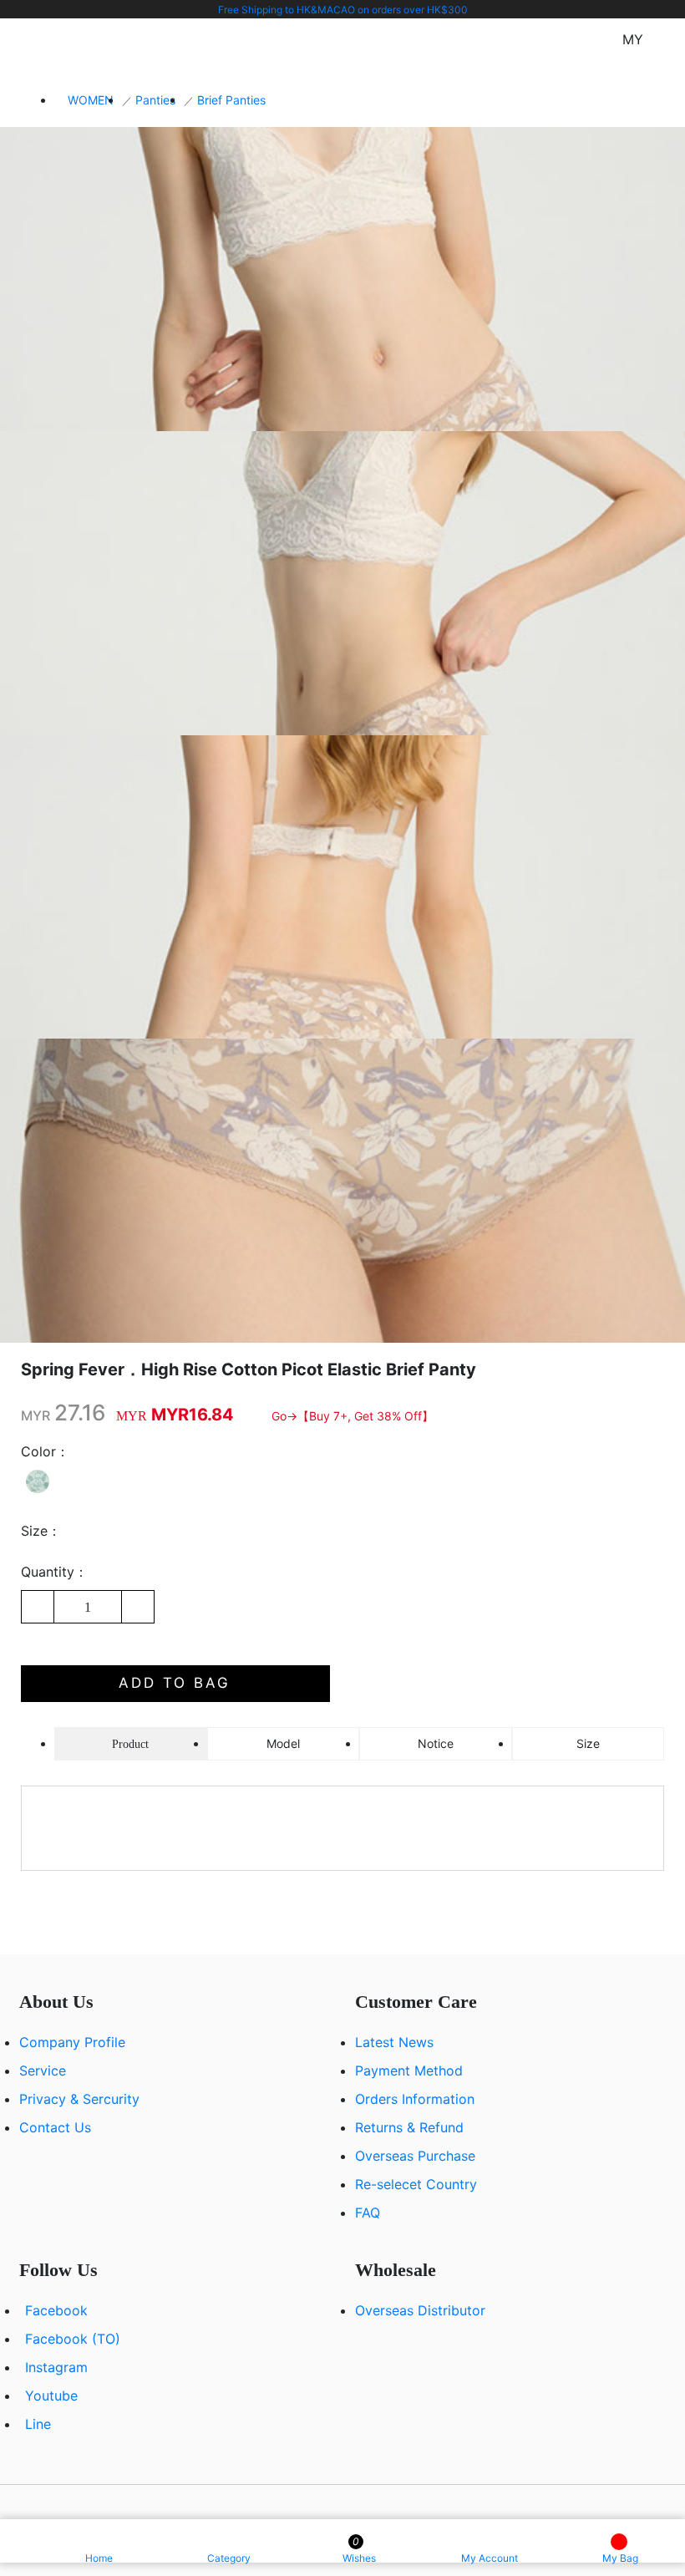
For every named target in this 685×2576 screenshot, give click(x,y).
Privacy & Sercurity (79, 2099)
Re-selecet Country (416, 2184)
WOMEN (91, 100)
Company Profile (72, 2042)
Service (43, 2070)
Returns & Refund (409, 2127)
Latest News (394, 2042)
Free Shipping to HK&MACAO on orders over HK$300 (343, 10)
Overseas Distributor (420, 2310)
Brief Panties (231, 100)
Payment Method (409, 2070)
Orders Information (415, 2099)
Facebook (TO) (73, 2339)
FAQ (368, 2213)
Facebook (56, 2310)
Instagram (56, 2367)
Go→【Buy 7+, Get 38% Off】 (353, 1416)
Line (38, 2424)
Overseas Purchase (415, 2156)
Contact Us (55, 2127)
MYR (36, 1415)
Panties (155, 100)
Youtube (51, 2396)
